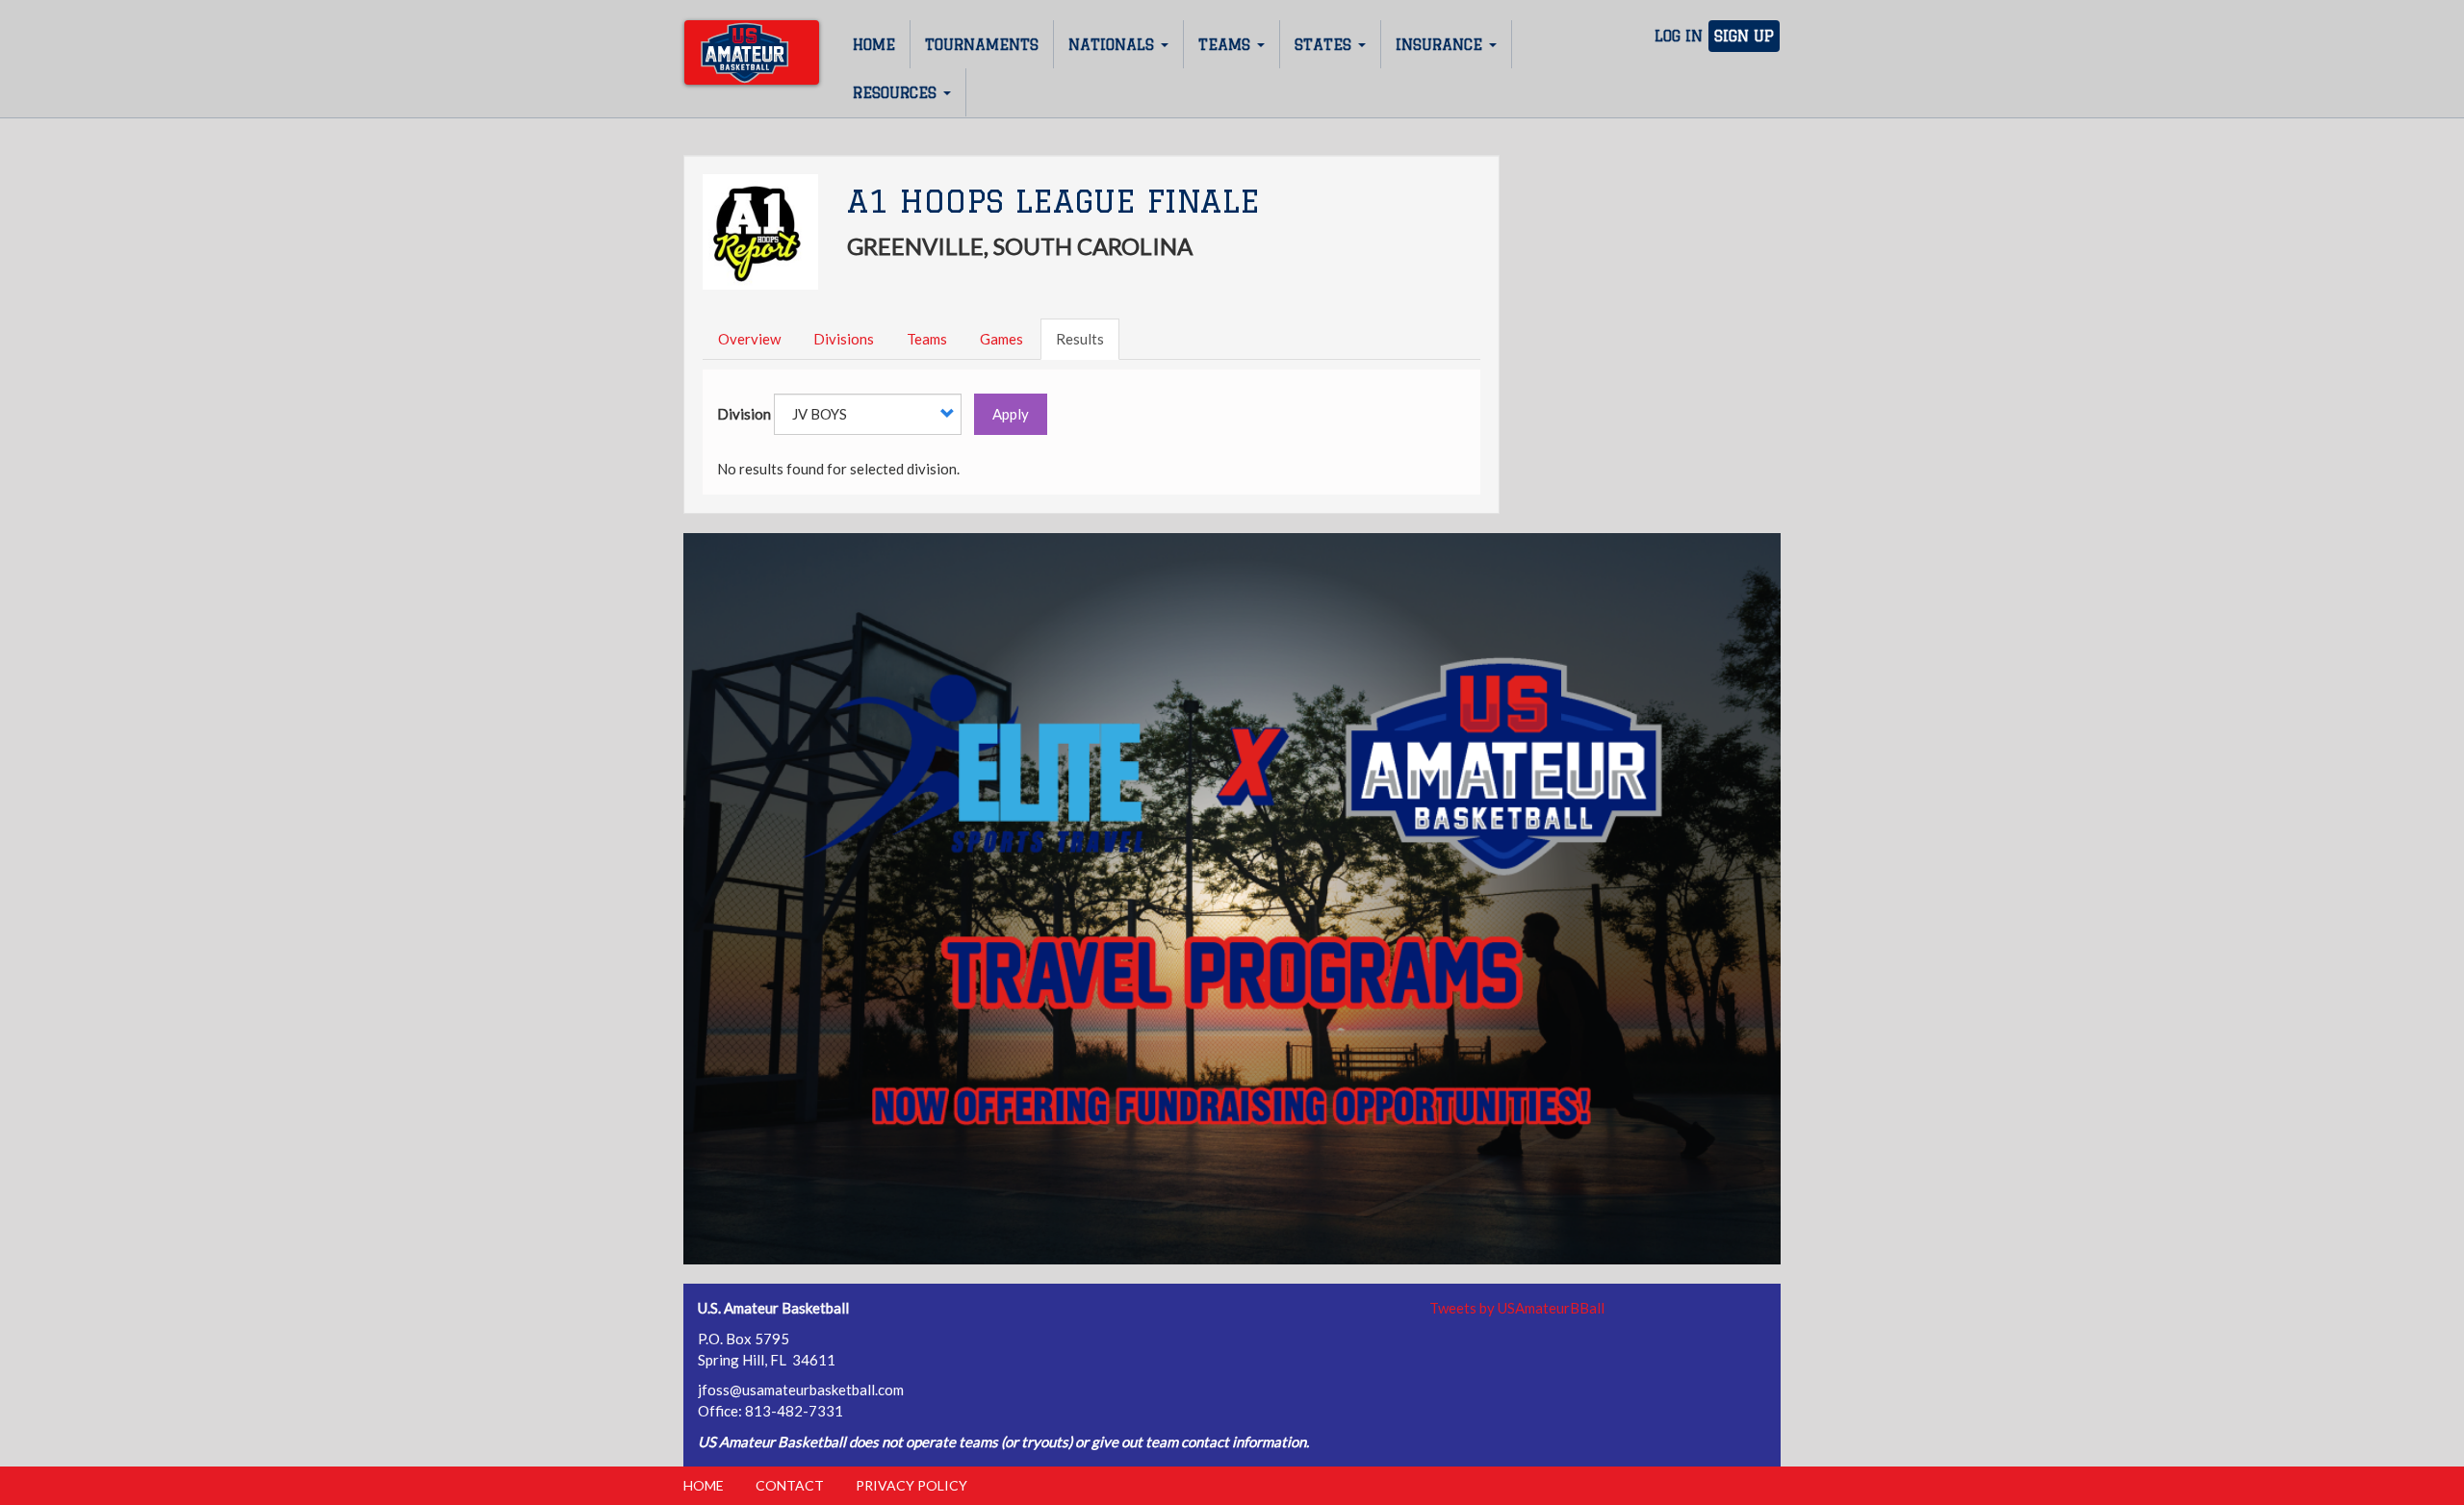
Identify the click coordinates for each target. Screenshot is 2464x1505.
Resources (897, 93)
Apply (1011, 414)
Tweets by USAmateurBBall (1517, 1308)
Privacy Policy (911, 1485)
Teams (1227, 45)
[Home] (752, 52)
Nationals (1114, 45)
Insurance (1441, 45)
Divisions (844, 339)
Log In (1679, 36)
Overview (749, 339)
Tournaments (982, 45)
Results (1080, 339)
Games (1001, 339)
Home (874, 45)
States (1325, 45)
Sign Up (1744, 36)
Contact (790, 1485)
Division (744, 414)
